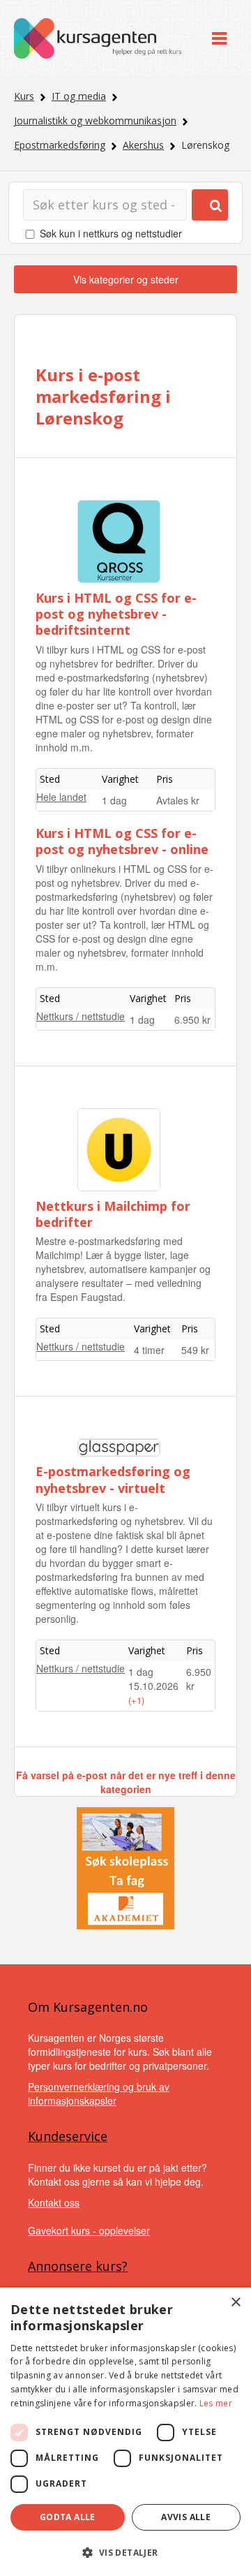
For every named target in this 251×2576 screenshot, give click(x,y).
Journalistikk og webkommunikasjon (95, 120)
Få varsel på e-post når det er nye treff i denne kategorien (126, 1782)
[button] (125, 2553)
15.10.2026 (153, 1686)
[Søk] (210, 205)
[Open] (219, 38)
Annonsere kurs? (78, 2266)
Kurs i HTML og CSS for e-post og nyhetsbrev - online (122, 841)
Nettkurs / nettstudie (81, 1016)
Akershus (143, 145)
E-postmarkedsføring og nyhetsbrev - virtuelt (113, 1479)
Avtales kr (178, 800)
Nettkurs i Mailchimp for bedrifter (113, 1214)
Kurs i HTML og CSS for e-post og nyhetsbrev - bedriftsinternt (116, 614)
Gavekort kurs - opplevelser (89, 2230)
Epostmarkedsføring (60, 145)
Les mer (216, 2403)
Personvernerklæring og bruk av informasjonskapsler (99, 2093)
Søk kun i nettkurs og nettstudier (111, 233)
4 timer (149, 1350)
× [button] (235, 2303)
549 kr (195, 1350)
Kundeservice (68, 2136)
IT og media (79, 96)
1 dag (114, 800)
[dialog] (125, 2432)
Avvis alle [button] (186, 2517)
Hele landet (61, 797)
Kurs (24, 96)
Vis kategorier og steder (126, 279)
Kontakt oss (54, 2202)
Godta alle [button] (68, 2517)
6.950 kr (192, 1020)
